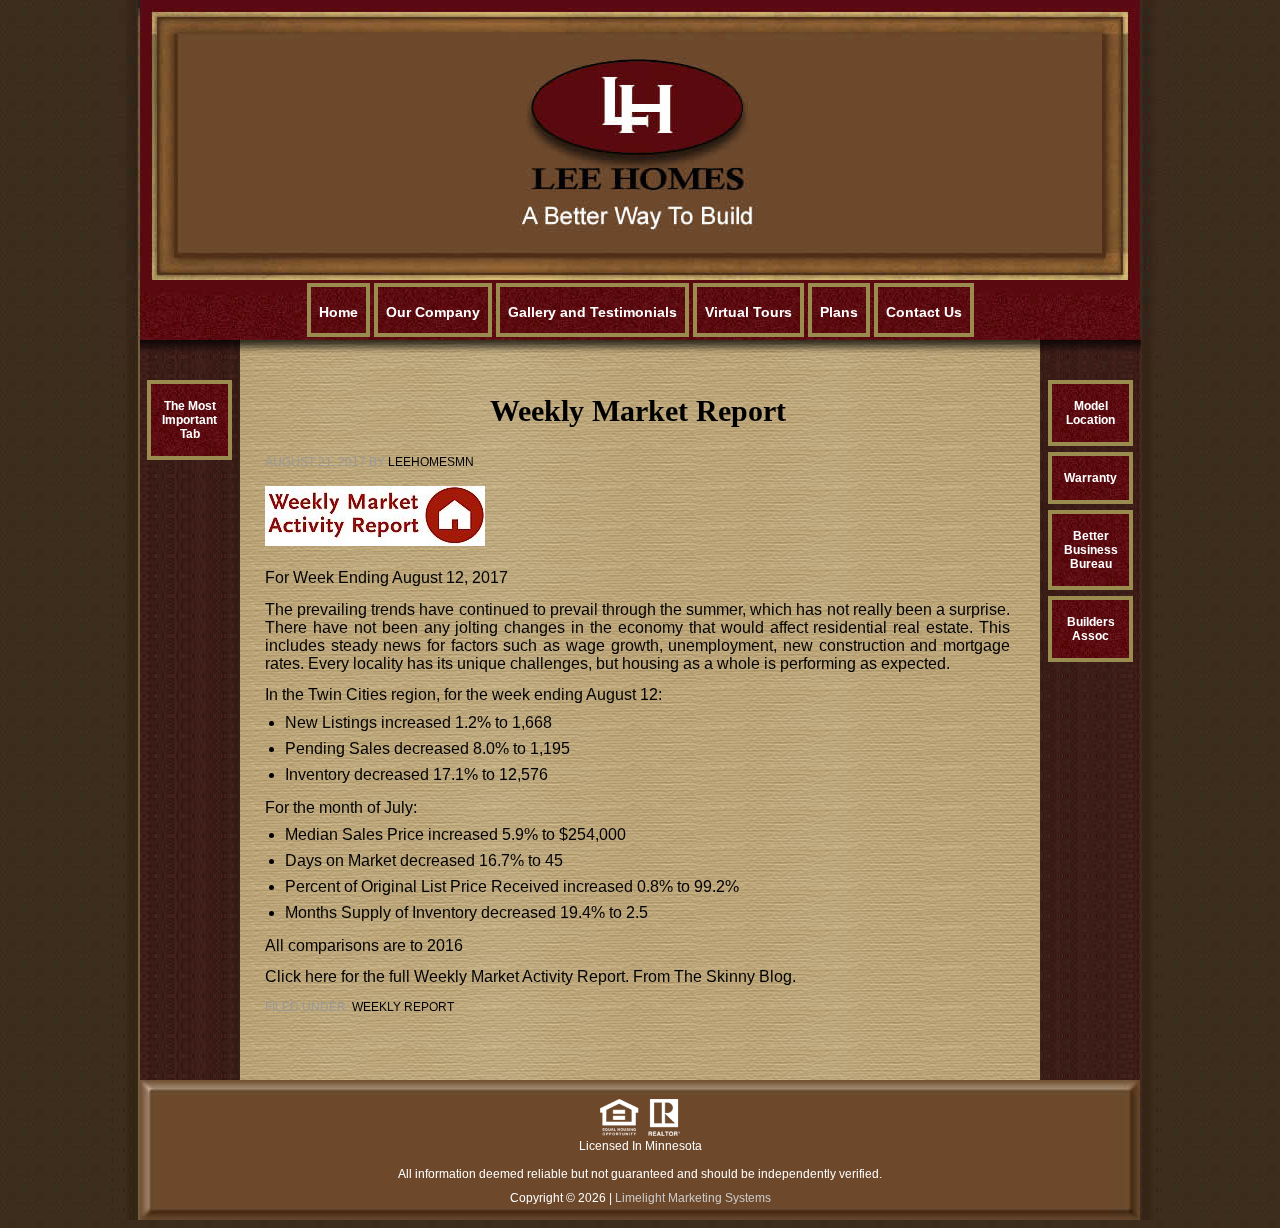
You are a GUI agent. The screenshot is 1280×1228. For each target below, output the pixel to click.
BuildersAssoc (1091, 629)
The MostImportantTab (189, 420)
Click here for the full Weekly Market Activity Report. (447, 976)
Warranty (1090, 478)
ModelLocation (1090, 413)
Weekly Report (403, 1007)
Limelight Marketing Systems (693, 1198)
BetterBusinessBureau (1091, 550)
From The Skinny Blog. (712, 976)
